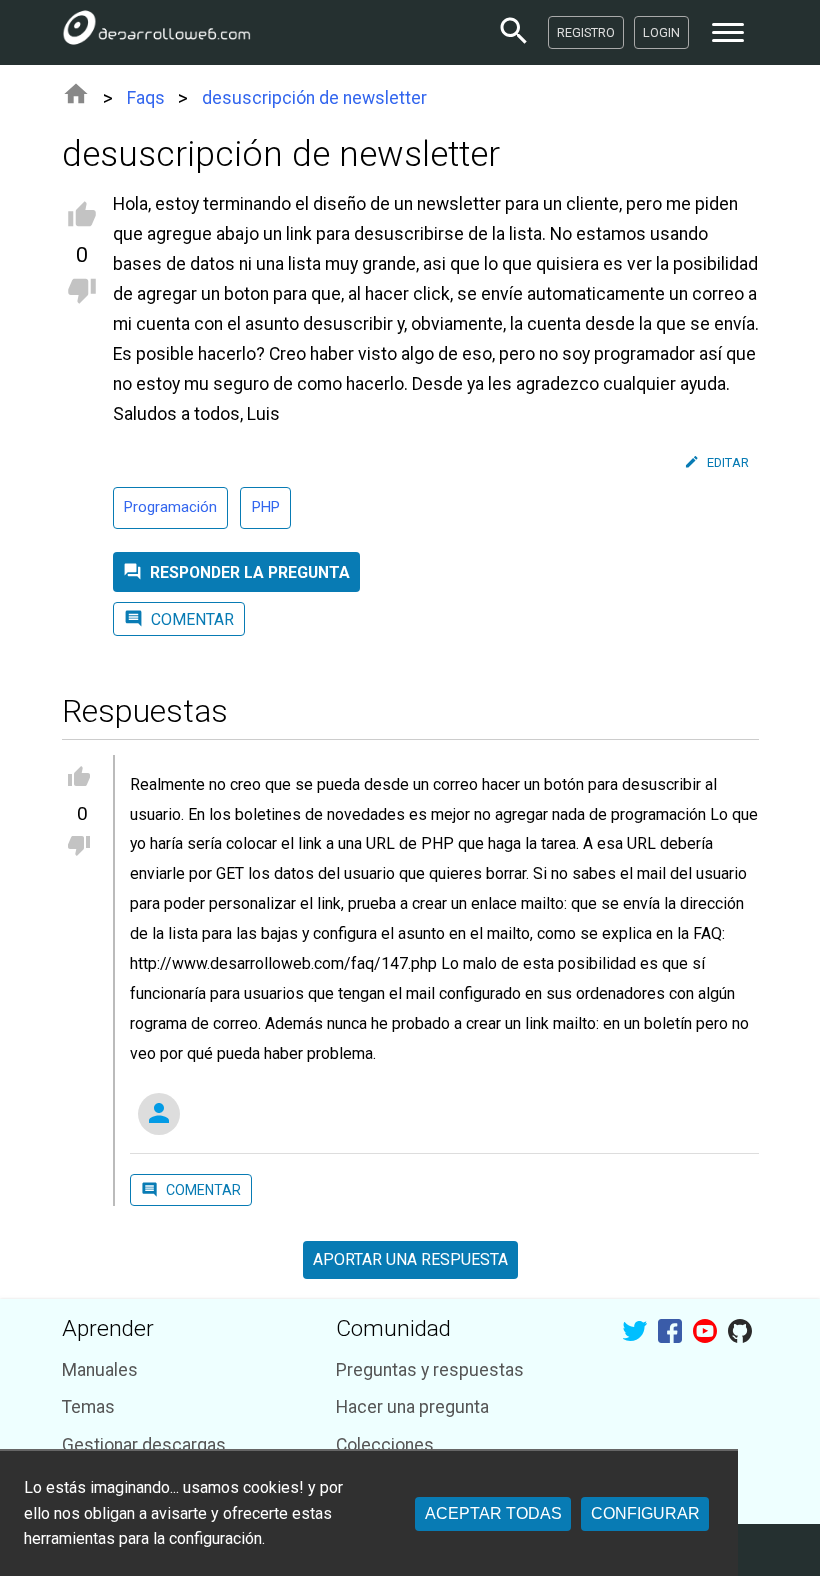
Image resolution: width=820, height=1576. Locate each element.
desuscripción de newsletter (314, 98)
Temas (88, 1407)
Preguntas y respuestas (430, 1370)
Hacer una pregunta (412, 1407)
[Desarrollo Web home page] (157, 32)
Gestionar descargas (144, 1445)
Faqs (146, 98)
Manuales (100, 1370)
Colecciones (385, 1445)
